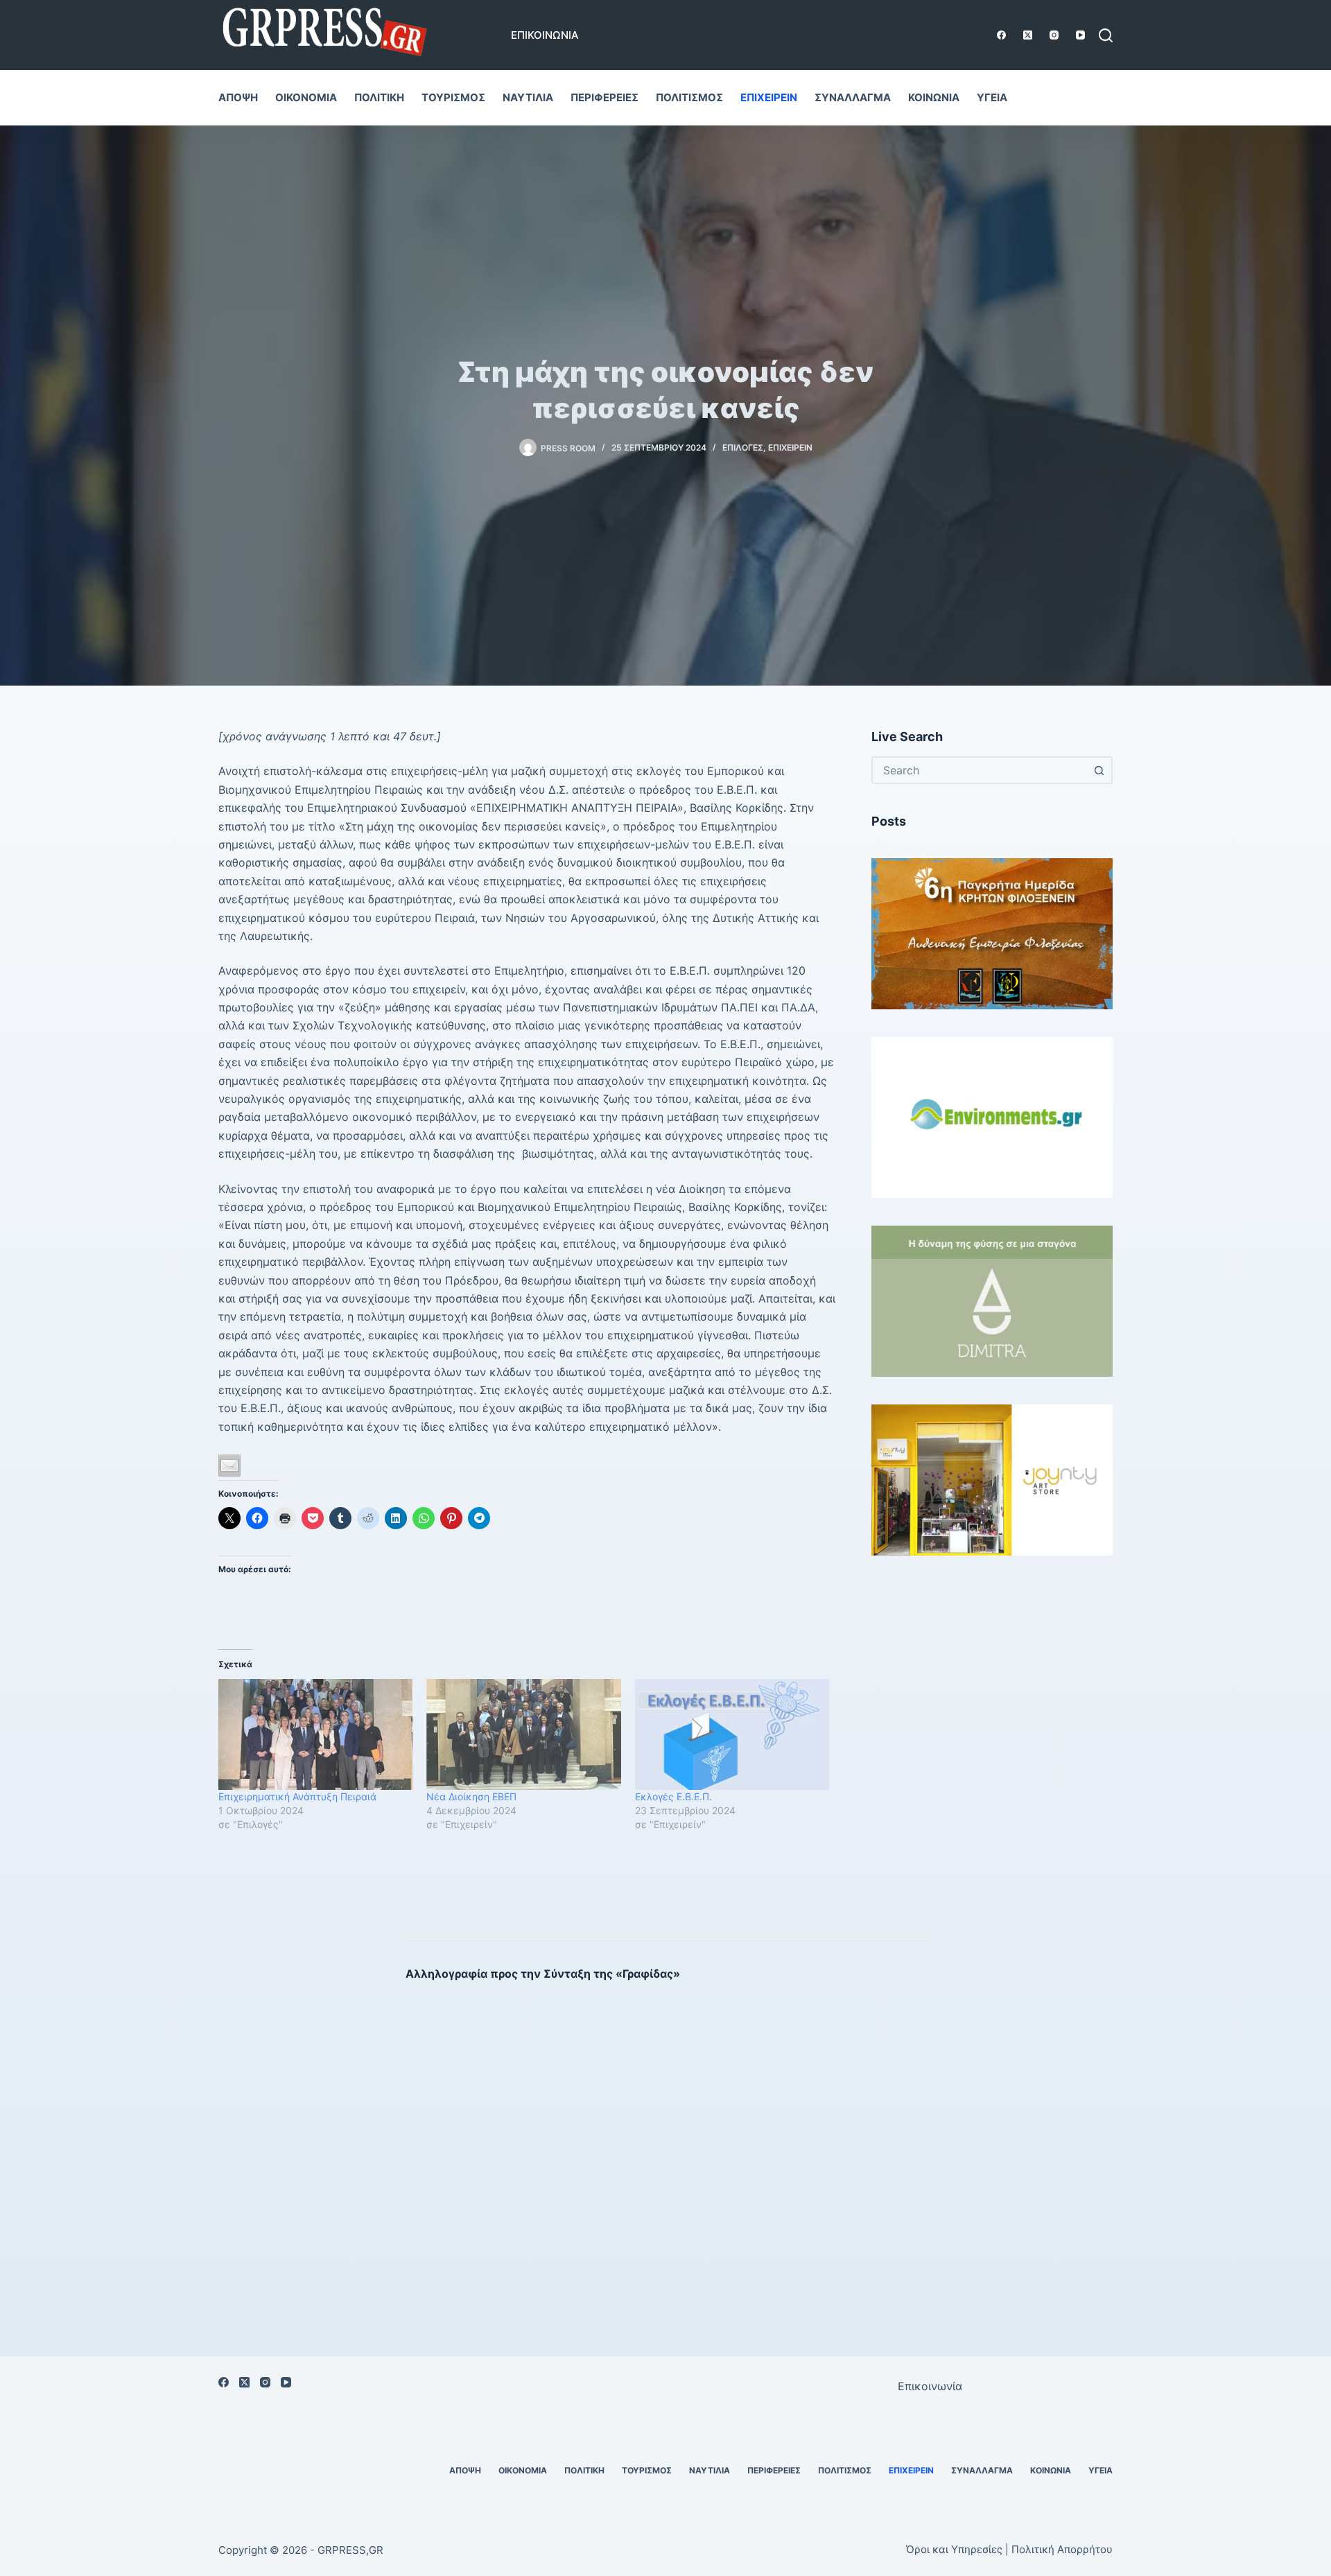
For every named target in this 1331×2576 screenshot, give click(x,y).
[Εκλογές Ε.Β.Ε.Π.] (732, 1734)
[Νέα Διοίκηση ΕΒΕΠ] (523, 1734)
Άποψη (238, 97)
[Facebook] (1001, 35)
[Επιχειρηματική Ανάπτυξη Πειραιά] (315, 1734)
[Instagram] (1054, 35)
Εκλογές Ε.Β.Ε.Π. (673, 1796)
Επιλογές (743, 447)
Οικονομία (306, 97)
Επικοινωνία (545, 35)
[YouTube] (1080, 35)
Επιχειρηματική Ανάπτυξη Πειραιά (297, 1796)
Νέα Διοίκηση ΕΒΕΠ (471, 1796)
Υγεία (992, 97)
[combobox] (980, 770)
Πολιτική (379, 97)
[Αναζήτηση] (1106, 35)
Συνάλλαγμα (853, 97)
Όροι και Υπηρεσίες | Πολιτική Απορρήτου (1009, 2549)
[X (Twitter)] (1028, 35)
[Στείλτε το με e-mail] (229, 1465)
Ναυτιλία (528, 97)
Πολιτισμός (689, 97)
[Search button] (1099, 770)
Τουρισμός (453, 97)
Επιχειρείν (769, 97)
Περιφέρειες (604, 97)
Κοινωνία (934, 97)
